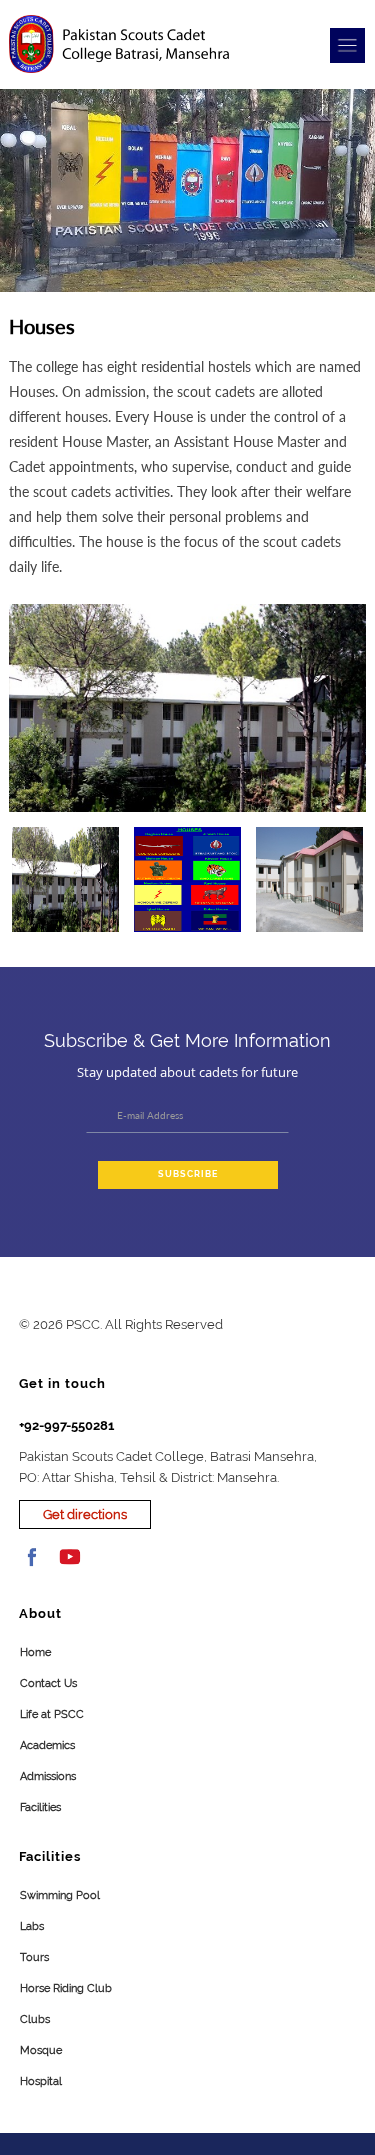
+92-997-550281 (66, 1425)
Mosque (41, 2050)
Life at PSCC (52, 1714)
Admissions (48, 1776)
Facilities (40, 1807)
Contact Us (48, 1683)
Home (35, 1652)
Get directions (85, 1514)
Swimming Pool (60, 1895)
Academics (47, 1745)
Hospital (41, 2081)
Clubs (35, 2019)
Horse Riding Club (66, 1988)
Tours (34, 1957)
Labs (32, 1926)
